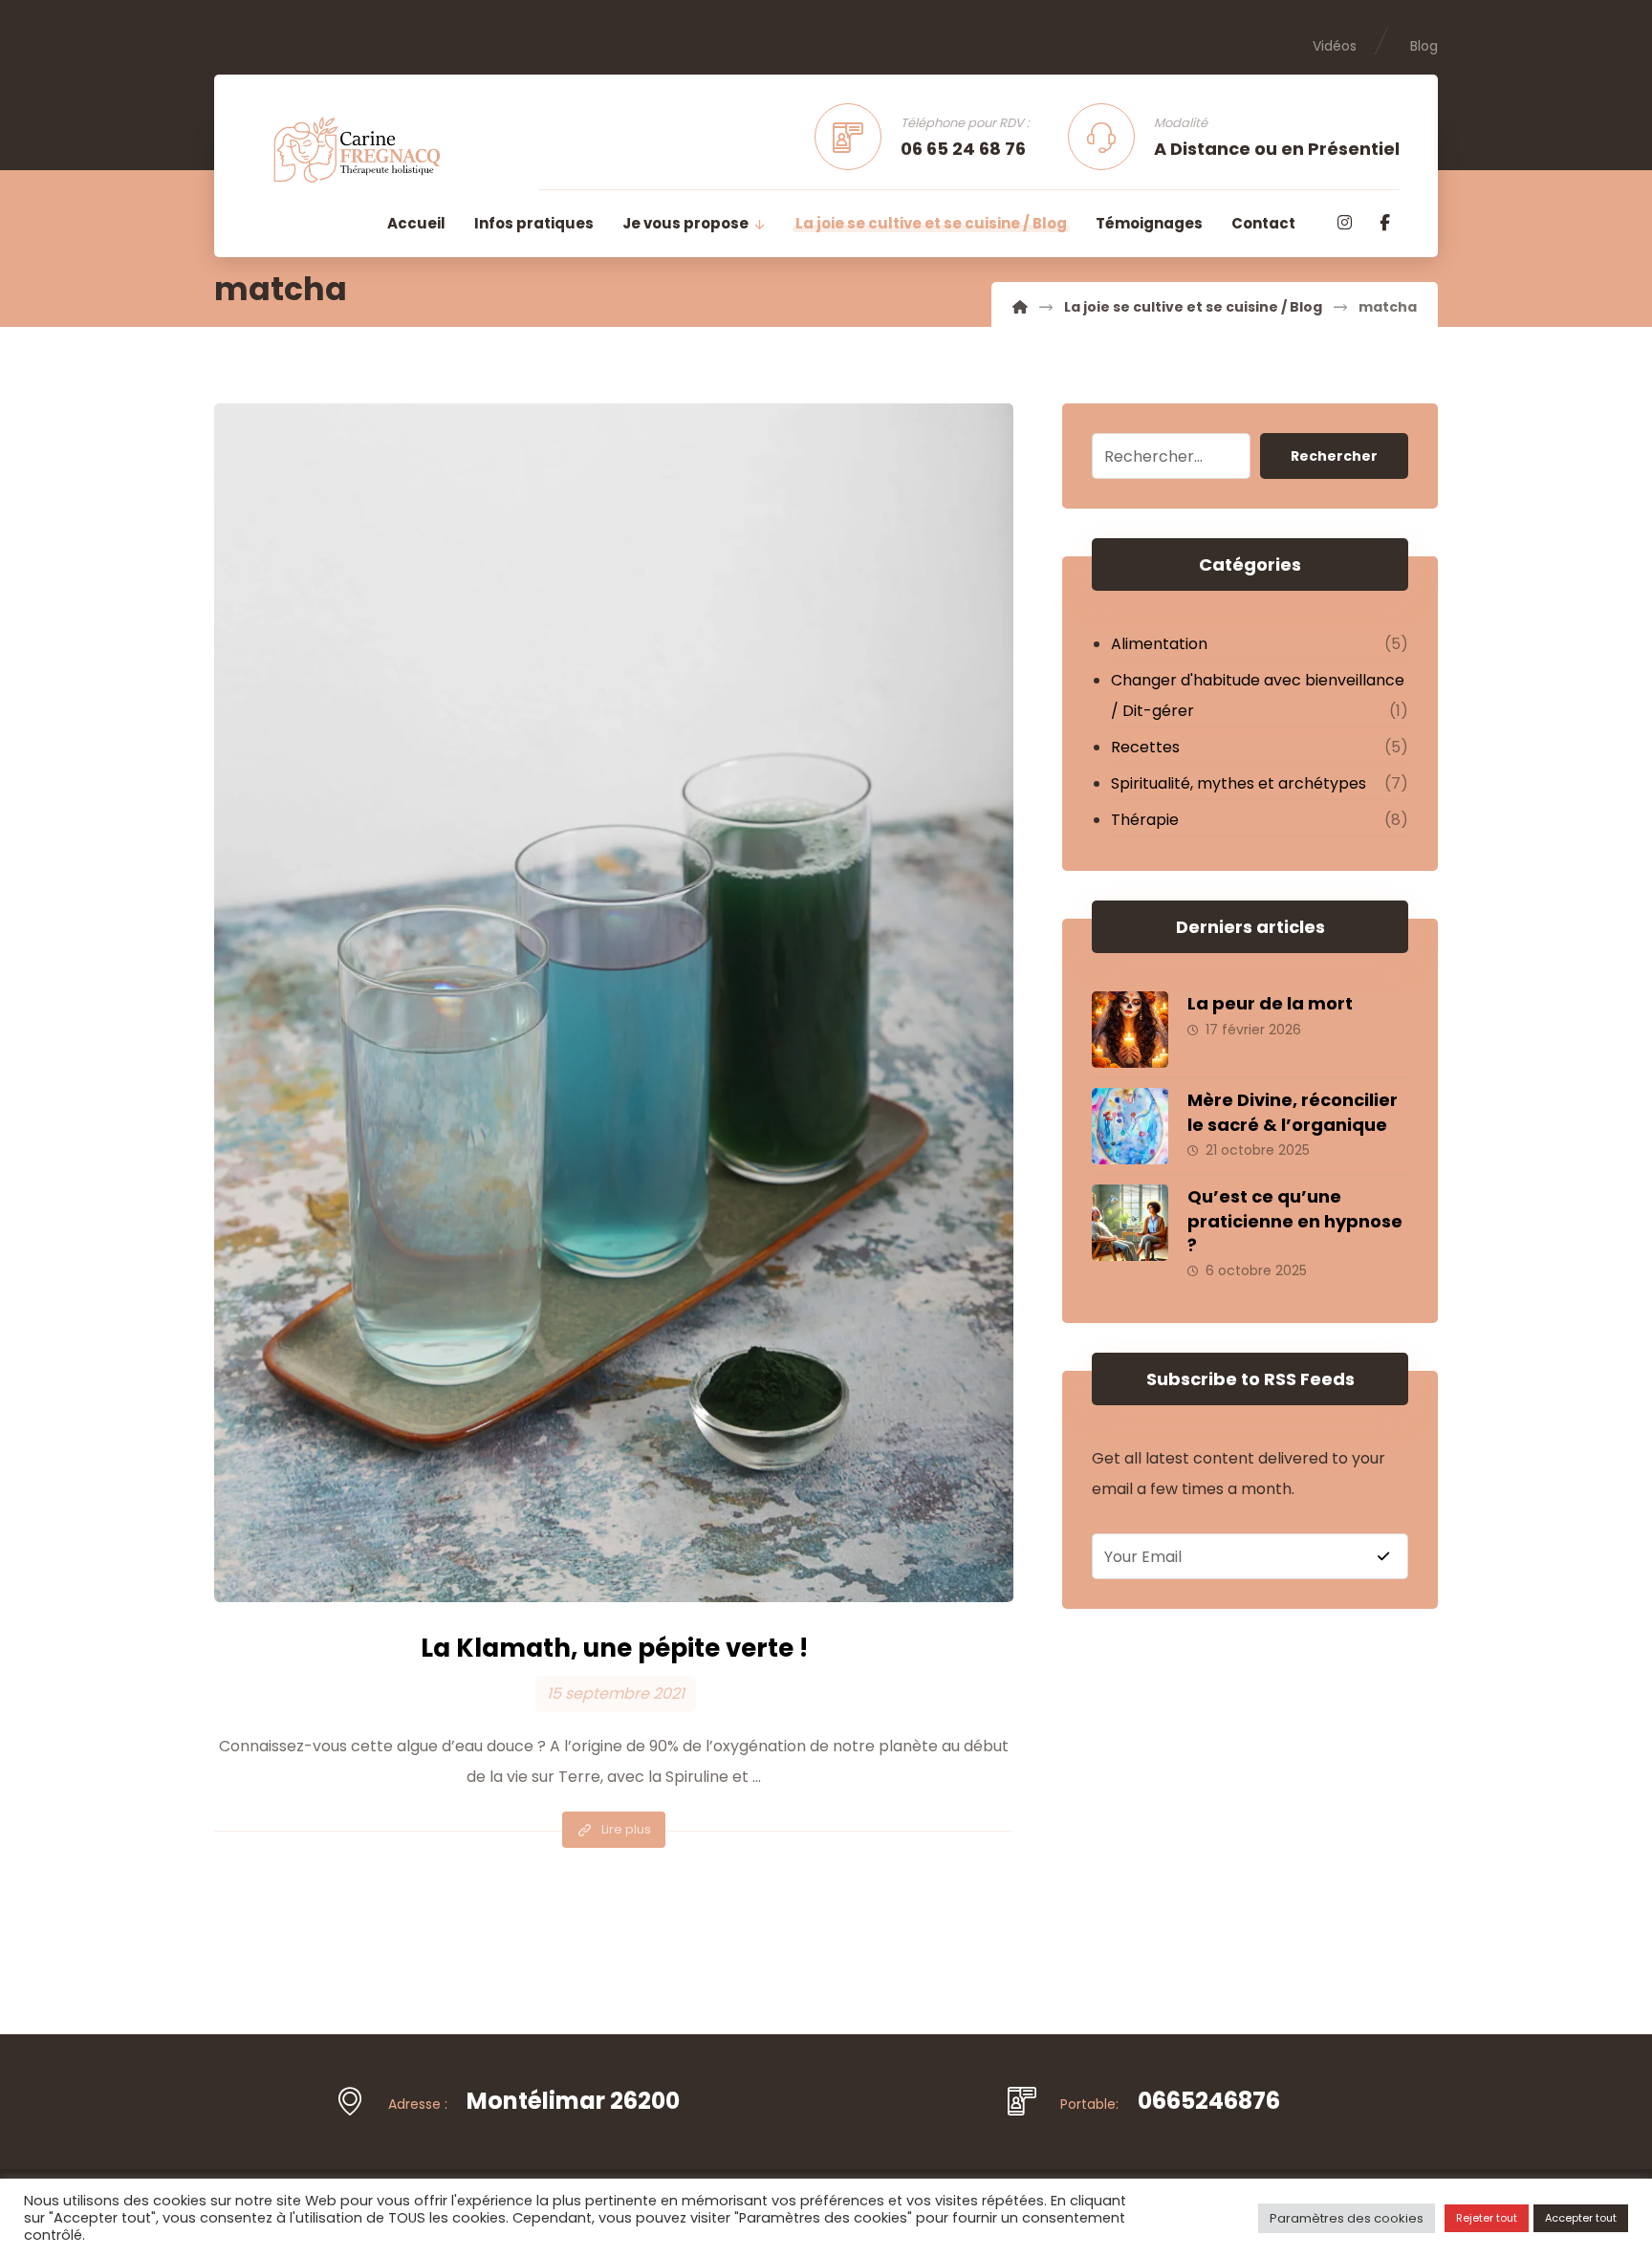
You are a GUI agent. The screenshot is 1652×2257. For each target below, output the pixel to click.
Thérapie (1145, 820)
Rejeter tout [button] (1487, 2218)
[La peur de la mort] (1130, 1030)
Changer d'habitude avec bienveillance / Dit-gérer (1258, 695)
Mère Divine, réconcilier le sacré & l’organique (1293, 1112)
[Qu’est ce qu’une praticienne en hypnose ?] (1130, 1223)
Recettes (1145, 747)
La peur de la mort (1270, 1003)
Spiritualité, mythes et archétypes (1239, 783)
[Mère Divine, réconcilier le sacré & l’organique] (1130, 1126)
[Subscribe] (1383, 1557)
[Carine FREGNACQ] (1020, 307)
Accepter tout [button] (1581, 2218)
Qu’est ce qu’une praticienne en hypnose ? (1295, 1220)
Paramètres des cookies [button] (1347, 2218)
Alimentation (1159, 644)
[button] (1344, 223)
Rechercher (1334, 456)
